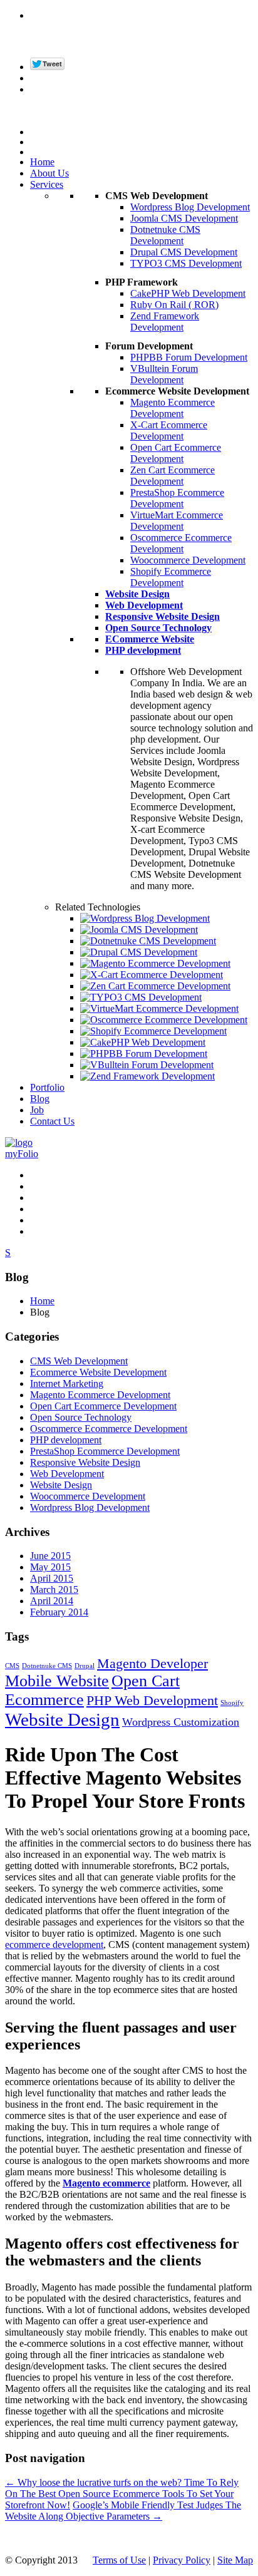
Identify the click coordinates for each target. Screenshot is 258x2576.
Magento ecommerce (106, 2183)
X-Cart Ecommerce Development (169, 430)
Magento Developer (152, 1663)
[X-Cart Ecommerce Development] (152, 975)
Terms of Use (119, 2560)
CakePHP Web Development (188, 293)
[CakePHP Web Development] (143, 1042)
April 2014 (52, 1601)
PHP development (66, 1440)
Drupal (85, 1666)
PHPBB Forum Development (189, 357)
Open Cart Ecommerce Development (176, 453)
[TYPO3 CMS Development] (141, 997)
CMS (12, 1666)
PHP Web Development (152, 1700)
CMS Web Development (79, 1361)
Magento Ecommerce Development (173, 408)
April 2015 (52, 1578)
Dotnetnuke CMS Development (165, 235)
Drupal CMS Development (184, 252)
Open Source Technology (81, 1417)
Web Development (67, 1474)
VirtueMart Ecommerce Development (177, 521)
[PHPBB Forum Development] (144, 1054)
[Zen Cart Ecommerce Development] (155, 986)
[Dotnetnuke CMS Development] (148, 941)
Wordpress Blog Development (190, 207)
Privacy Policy (182, 2560)
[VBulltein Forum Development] (147, 1065)
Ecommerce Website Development (98, 1372)
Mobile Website (57, 1681)
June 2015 (50, 1556)
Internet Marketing (67, 1383)
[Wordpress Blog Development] (145, 918)
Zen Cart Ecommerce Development (173, 476)
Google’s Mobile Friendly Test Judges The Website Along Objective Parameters (123, 2511)
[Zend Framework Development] (147, 1076)
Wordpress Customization (181, 1722)
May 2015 (50, 1567)
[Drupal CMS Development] (139, 952)
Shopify (232, 1703)
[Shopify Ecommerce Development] (153, 1031)
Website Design (61, 1485)
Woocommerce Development (188, 560)
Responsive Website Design (85, 1462)
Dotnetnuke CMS (47, 1666)
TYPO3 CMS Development (186, 263)
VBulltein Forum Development (164, 374)
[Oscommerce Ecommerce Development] (164, 1020)
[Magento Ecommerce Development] (155, 963)
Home (42, 1301)
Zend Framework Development (165, 322)
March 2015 (54, 1589)
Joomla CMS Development (184, 218)
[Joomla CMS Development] (139, 930)
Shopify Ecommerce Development (171, 577)
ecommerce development (54, 1945)
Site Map (235, 2560)
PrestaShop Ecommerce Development (177, 498)
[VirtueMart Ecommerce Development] (159, 1008)
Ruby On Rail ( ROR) (174, 305)
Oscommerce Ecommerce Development (181, 543)
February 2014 (59, 1612)
